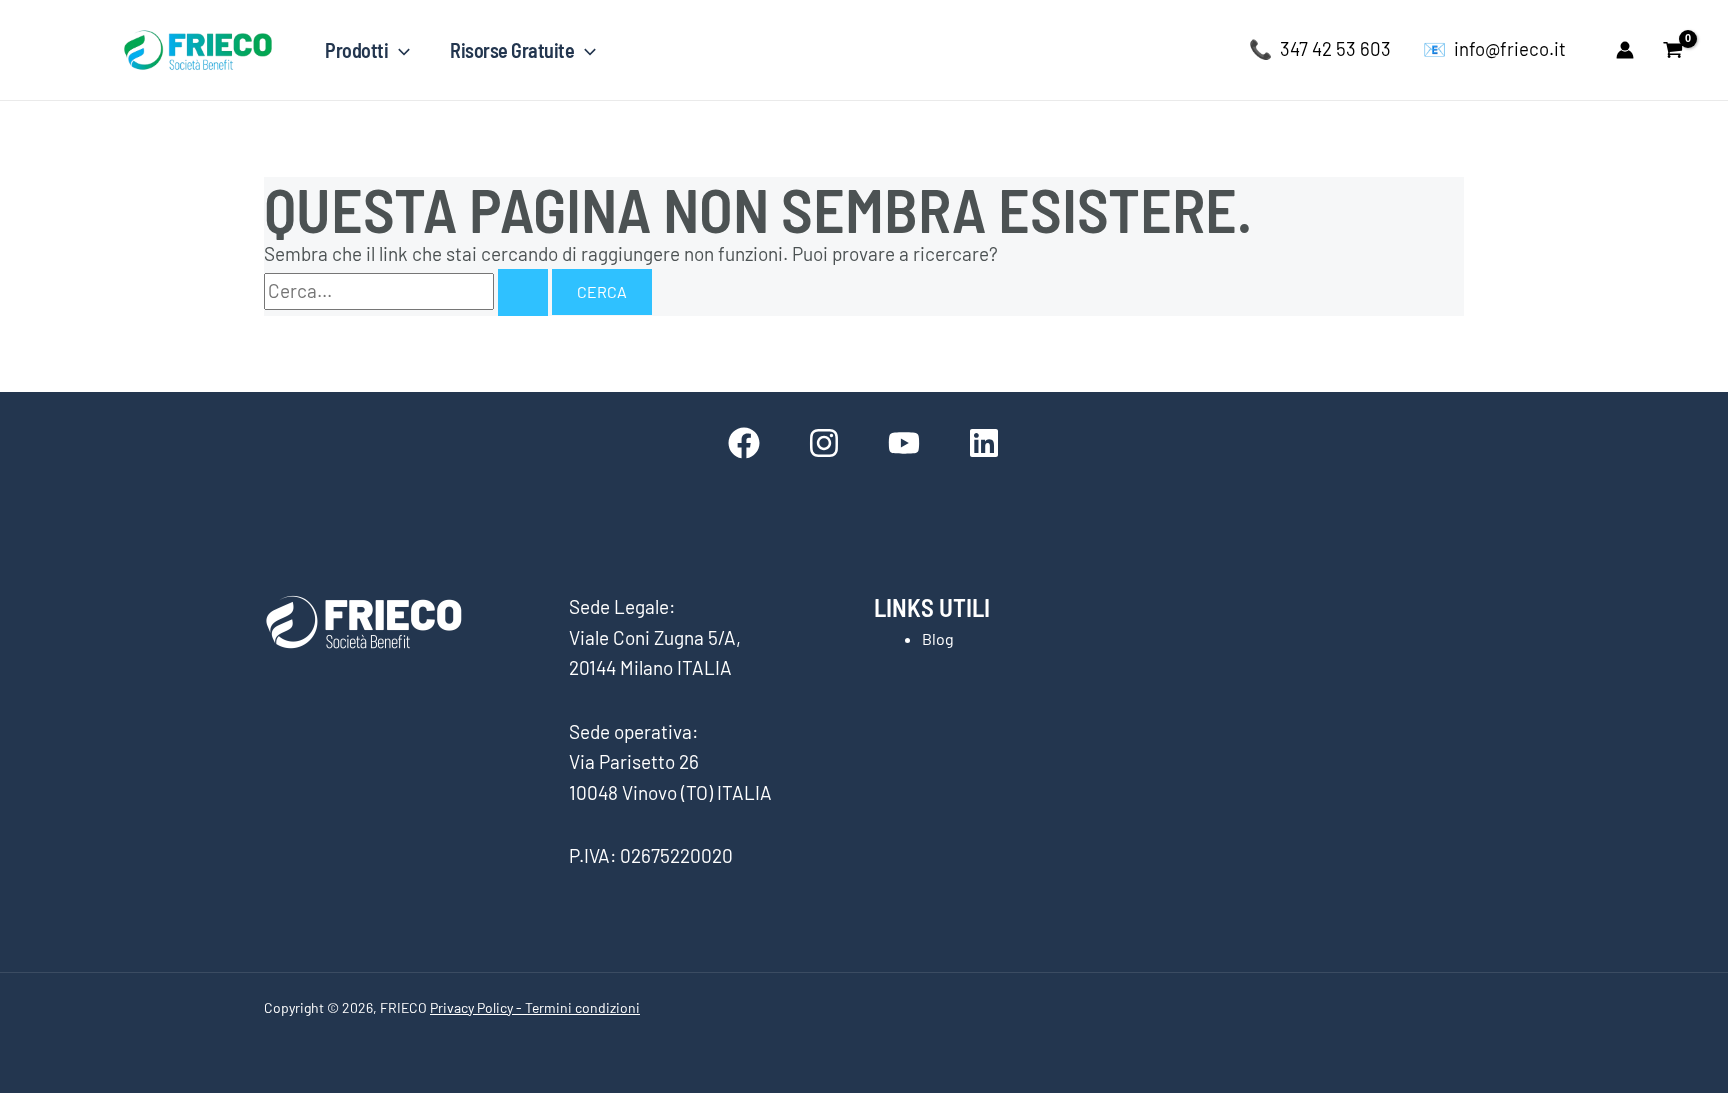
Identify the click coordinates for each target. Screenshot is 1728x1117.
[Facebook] (744, 443)
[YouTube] (904, 443)
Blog (938, 638)
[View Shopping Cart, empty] (1673, 49)
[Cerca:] (408, 290)
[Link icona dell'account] (1625, 50)
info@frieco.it (1510, 48)
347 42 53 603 (1335, 48)
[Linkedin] (984, 443)
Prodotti (356, 50)
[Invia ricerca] (523, 292)
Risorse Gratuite (512, 50)
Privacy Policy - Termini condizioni (535, 1007)
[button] (399, 50)
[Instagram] (824, 443)
